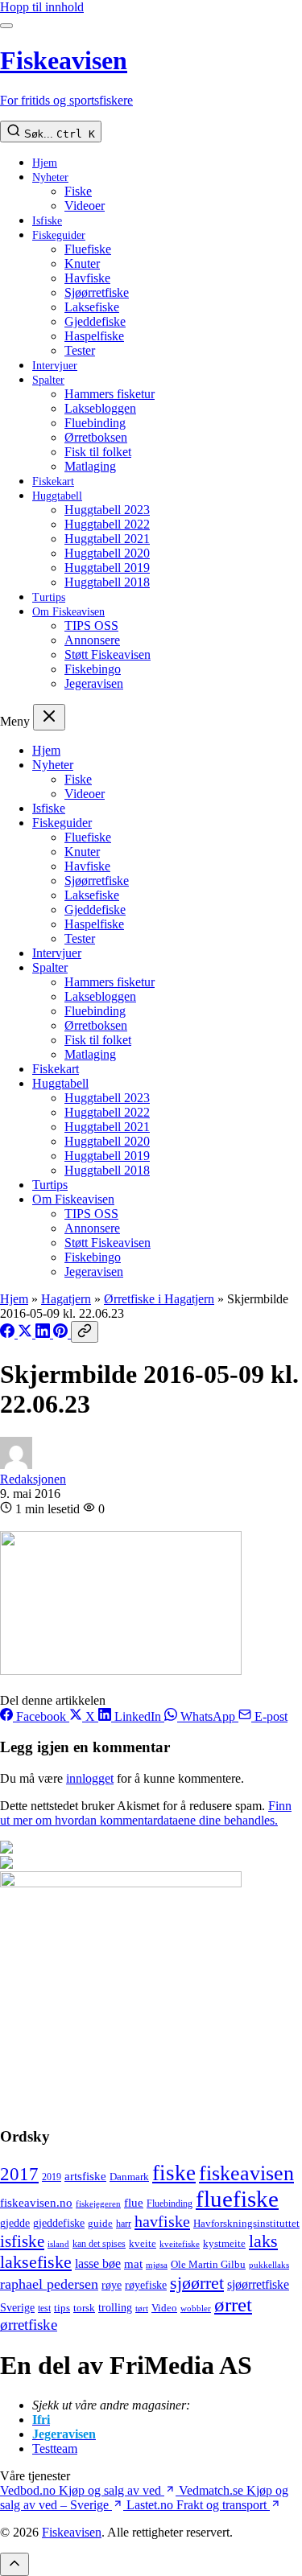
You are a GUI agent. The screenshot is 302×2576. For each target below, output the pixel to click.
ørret (233, 2304)
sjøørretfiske (258, 2284)
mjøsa (157, 2265)
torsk (84, 2308)
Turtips (49, 597)
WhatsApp (208, 1716)
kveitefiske (180, 2244)
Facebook (41, 1716)
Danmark (129, 2177)
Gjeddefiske (95, 321)
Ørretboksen (96, 437)
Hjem (45, 163)
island (58, 2244)
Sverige (17, 2308)
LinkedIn (138, 1716)
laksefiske (36, 2262)
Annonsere (92, 640)
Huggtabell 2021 (107, 539)
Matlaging (90, 466)
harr (124, 2224)
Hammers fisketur (110, 394)
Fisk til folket (98, 452)
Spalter (48, 380)
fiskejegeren (98, 2204)
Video (164, 2308)
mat (133, 2263)
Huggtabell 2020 (107, 553)
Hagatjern (66, 1299)
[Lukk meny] (49, 717)
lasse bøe (98, 2263)
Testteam (55, 2448)
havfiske (162, 2221)
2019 (52, 2177)
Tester (80, 350)
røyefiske (146, 2285)
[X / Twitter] (27, 1333)
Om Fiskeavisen (68, 612)
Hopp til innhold (42, 7)
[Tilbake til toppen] (14, 2564)
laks (263, 2241)
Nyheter (50, 177)
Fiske (78, 191)
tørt (142, 2309)
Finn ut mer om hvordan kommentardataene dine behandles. (146, 1813)
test (44, 2308)
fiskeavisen (246, 2173)
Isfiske (47, 221)
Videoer (85, 206)
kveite (143, 2243)
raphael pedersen (49, 2284)
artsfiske (85, 2176)
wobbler (196, 2308)
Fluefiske (88, 249)
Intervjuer (55, 366)
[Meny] (6, 26)
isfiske (22, 2241)
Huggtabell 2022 (107, 524)
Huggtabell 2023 (107, 510)
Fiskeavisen (72, 2532)
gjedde (15, 2223)
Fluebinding (95, 423)
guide (100, 2224)
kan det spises (99, 2244)
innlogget (90, 1778)
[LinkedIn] (44, 1333)
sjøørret (197, 2283)
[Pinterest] (62, 1333)
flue (134, 2203)
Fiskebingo (93, 669)
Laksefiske (92, 307)
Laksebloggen (100, 408)
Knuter (82, 263)
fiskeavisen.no (36, 2202)
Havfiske (87, 278)
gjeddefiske (59, 2223)
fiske (174, 2173)
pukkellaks (269, 2265)
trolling (115, 2307)
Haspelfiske (94, 336)
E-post (269, 1716)
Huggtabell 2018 (107, 582)
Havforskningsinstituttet (246, 2223)
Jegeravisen (94, 683)
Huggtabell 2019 (107, 568)
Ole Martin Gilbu (208, 2264)
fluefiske (237, 2199)
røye (112, 2285)
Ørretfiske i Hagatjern (159, 1299)
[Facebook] (9, 1333)
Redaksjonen (33, 1479)
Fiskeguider (59, 235)
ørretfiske (29, 2325)
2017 (19, 2174)
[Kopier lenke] (85, 1332)
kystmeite (224, 2243)
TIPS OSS (91, 625)
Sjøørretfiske (97, 292)
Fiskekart (53, 481)
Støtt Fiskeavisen (108, 654)
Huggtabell (57, 496)
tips (62, 2308)
